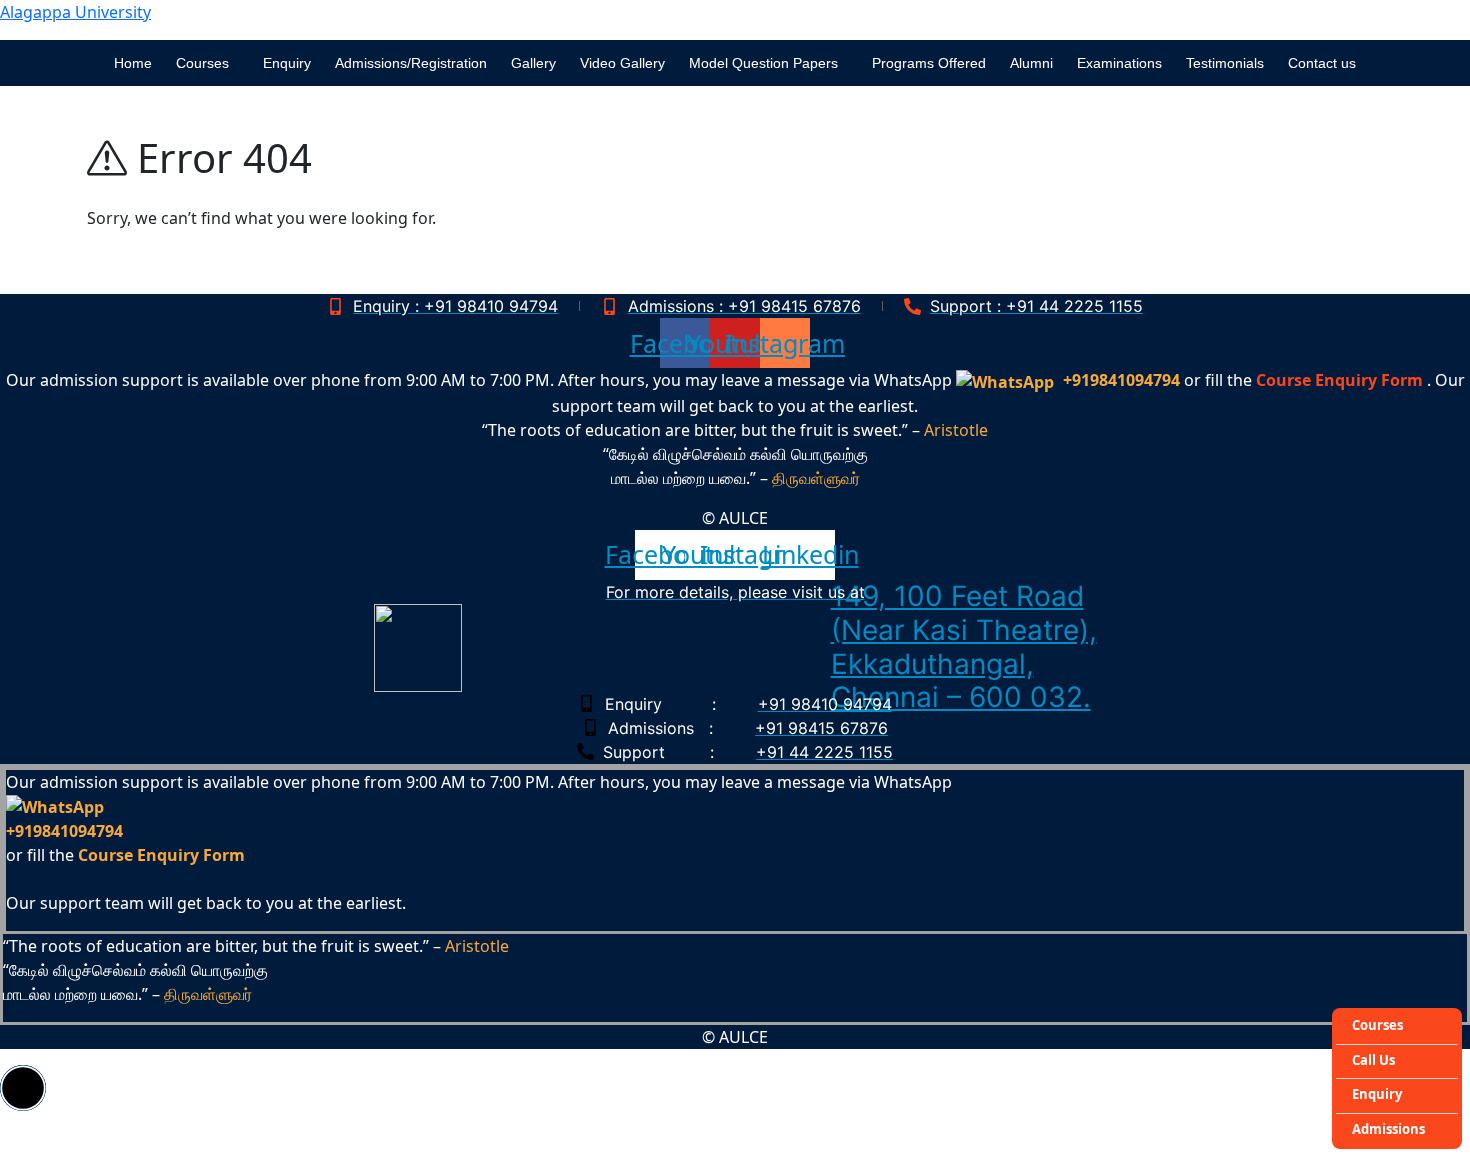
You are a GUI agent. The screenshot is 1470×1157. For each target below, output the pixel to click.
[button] (207, 63)
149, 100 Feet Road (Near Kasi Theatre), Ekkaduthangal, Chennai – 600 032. (964, 646)
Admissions (1388, 1129)
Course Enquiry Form (1339, 380)
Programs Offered (929, 63)
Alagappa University (75, 12)
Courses (1377, 1025)
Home (133, 63)
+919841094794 (1121, 380)
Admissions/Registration (411, 63)
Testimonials (1225, 63)
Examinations (1119, 63)
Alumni (1031, 63)
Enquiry (287, 63)
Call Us (1373, 1060)
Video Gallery (622, 63)
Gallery (533, 63)
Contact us (1322, 63)
